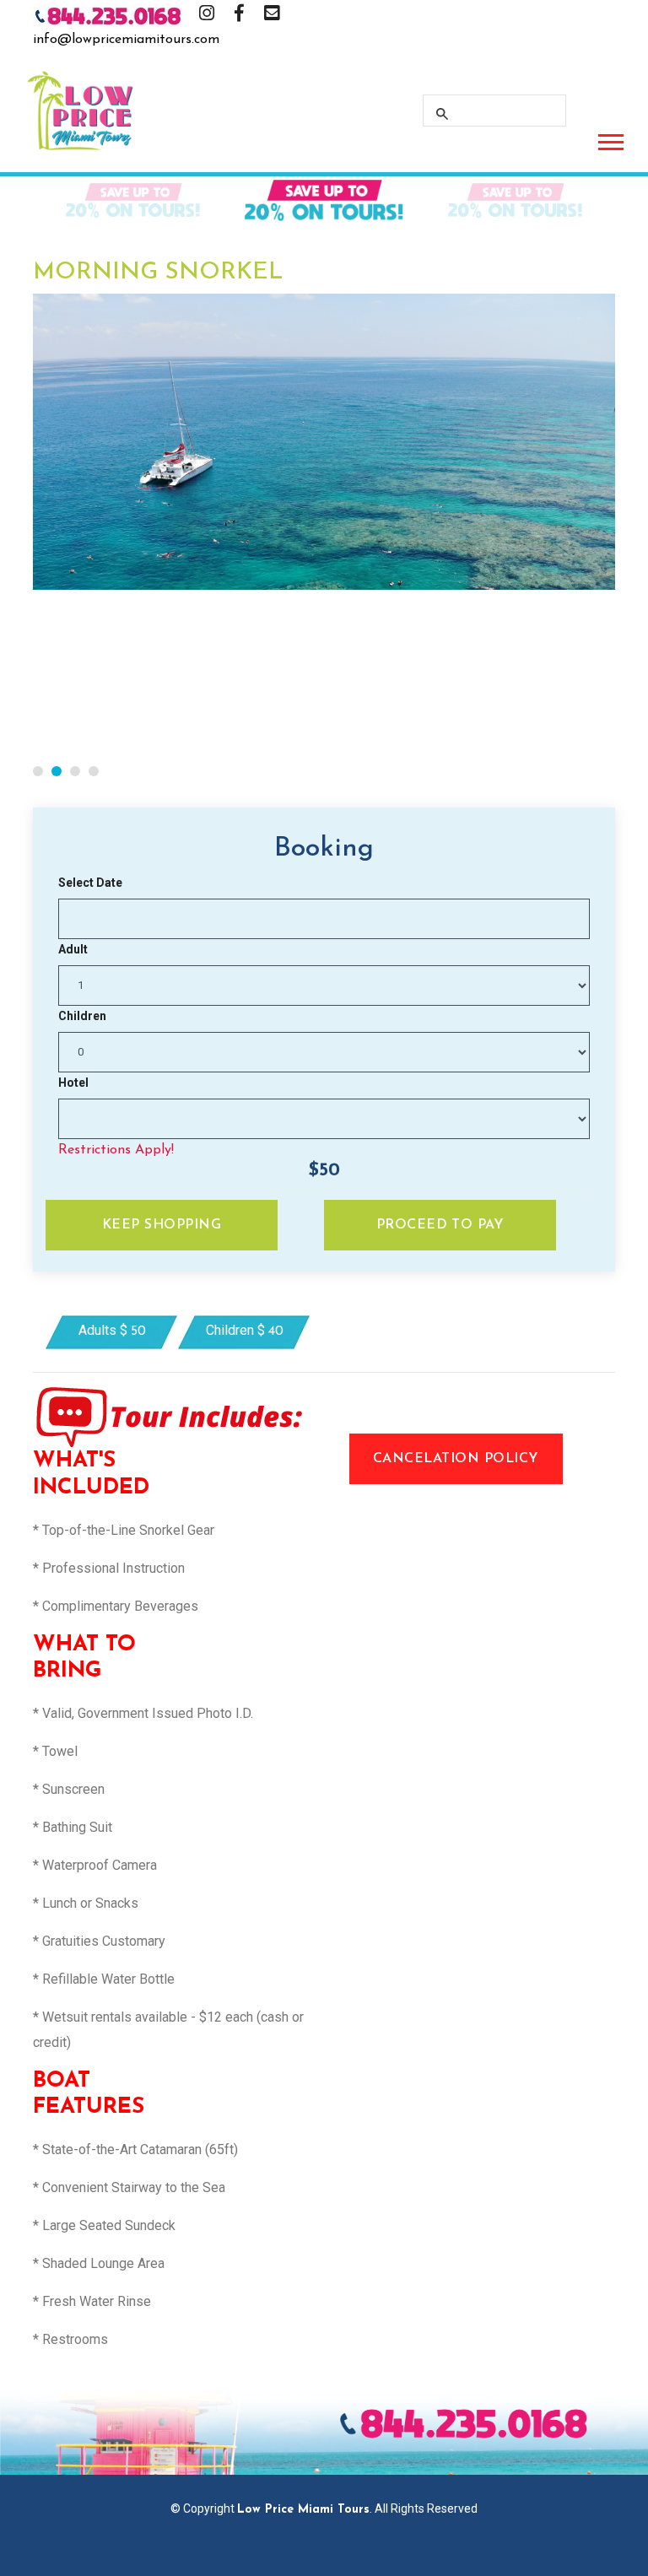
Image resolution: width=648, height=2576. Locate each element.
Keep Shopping (162, 1225)
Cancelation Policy (456, 1459)
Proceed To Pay (440, 1225)
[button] (610, 139)
